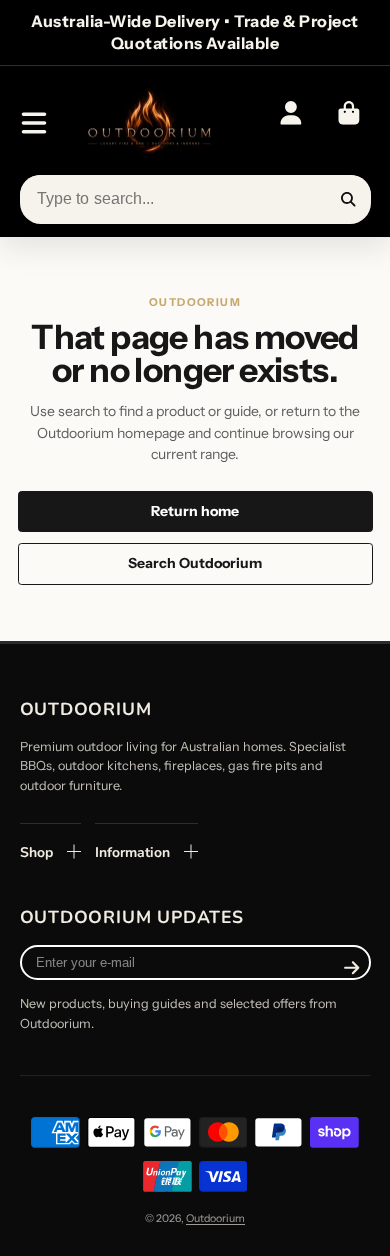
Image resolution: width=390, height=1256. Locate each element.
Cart (349, 123)
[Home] (148, 123)
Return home (195, 511)
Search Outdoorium (195, 563)
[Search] (349, 200)
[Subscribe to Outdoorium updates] (351, 967)
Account (291, 123)
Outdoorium (215, 1218)
